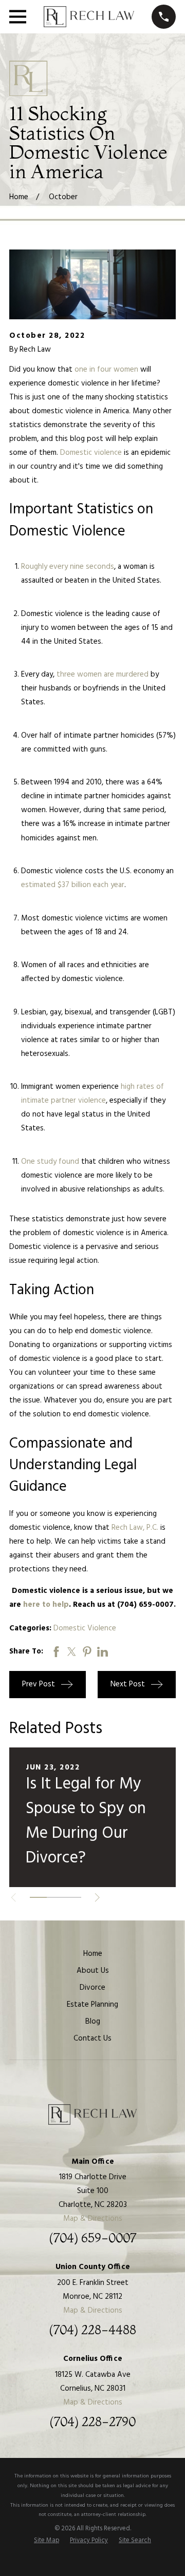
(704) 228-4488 (92, 2330)
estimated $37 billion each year (73, 885)
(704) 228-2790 (92, 2422)
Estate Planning (92, 2005)
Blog (93, 2022)
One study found (50, 1162)
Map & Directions (93, 2219)
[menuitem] (47, 2541)
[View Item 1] (38, 1897)
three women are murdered (103, 675)
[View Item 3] (73, 1897)
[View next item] (97, 1898)
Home (93, 1954)
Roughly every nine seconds (68, 567)
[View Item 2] (55, 1897)
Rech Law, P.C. (135, 1528)
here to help (46, 1605)
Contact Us (92, 2039)
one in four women (106, 370)
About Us (93, 1971)
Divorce (92, 1988)
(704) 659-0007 (92, 2238)
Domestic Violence (85, 1628)
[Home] (89, 17)
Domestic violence (91, 453)
